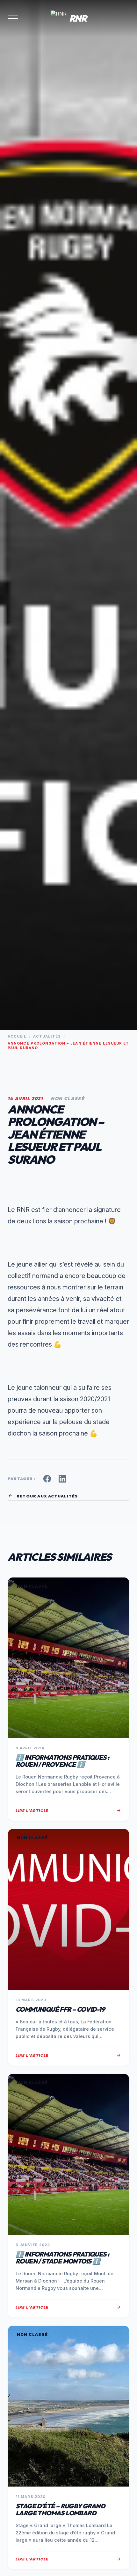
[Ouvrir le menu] (13, 18)
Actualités (47, 1036)
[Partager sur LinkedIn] (62, 1479)
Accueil (17, 1036)
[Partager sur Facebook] (47, 1479)
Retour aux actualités (43, 1496)
